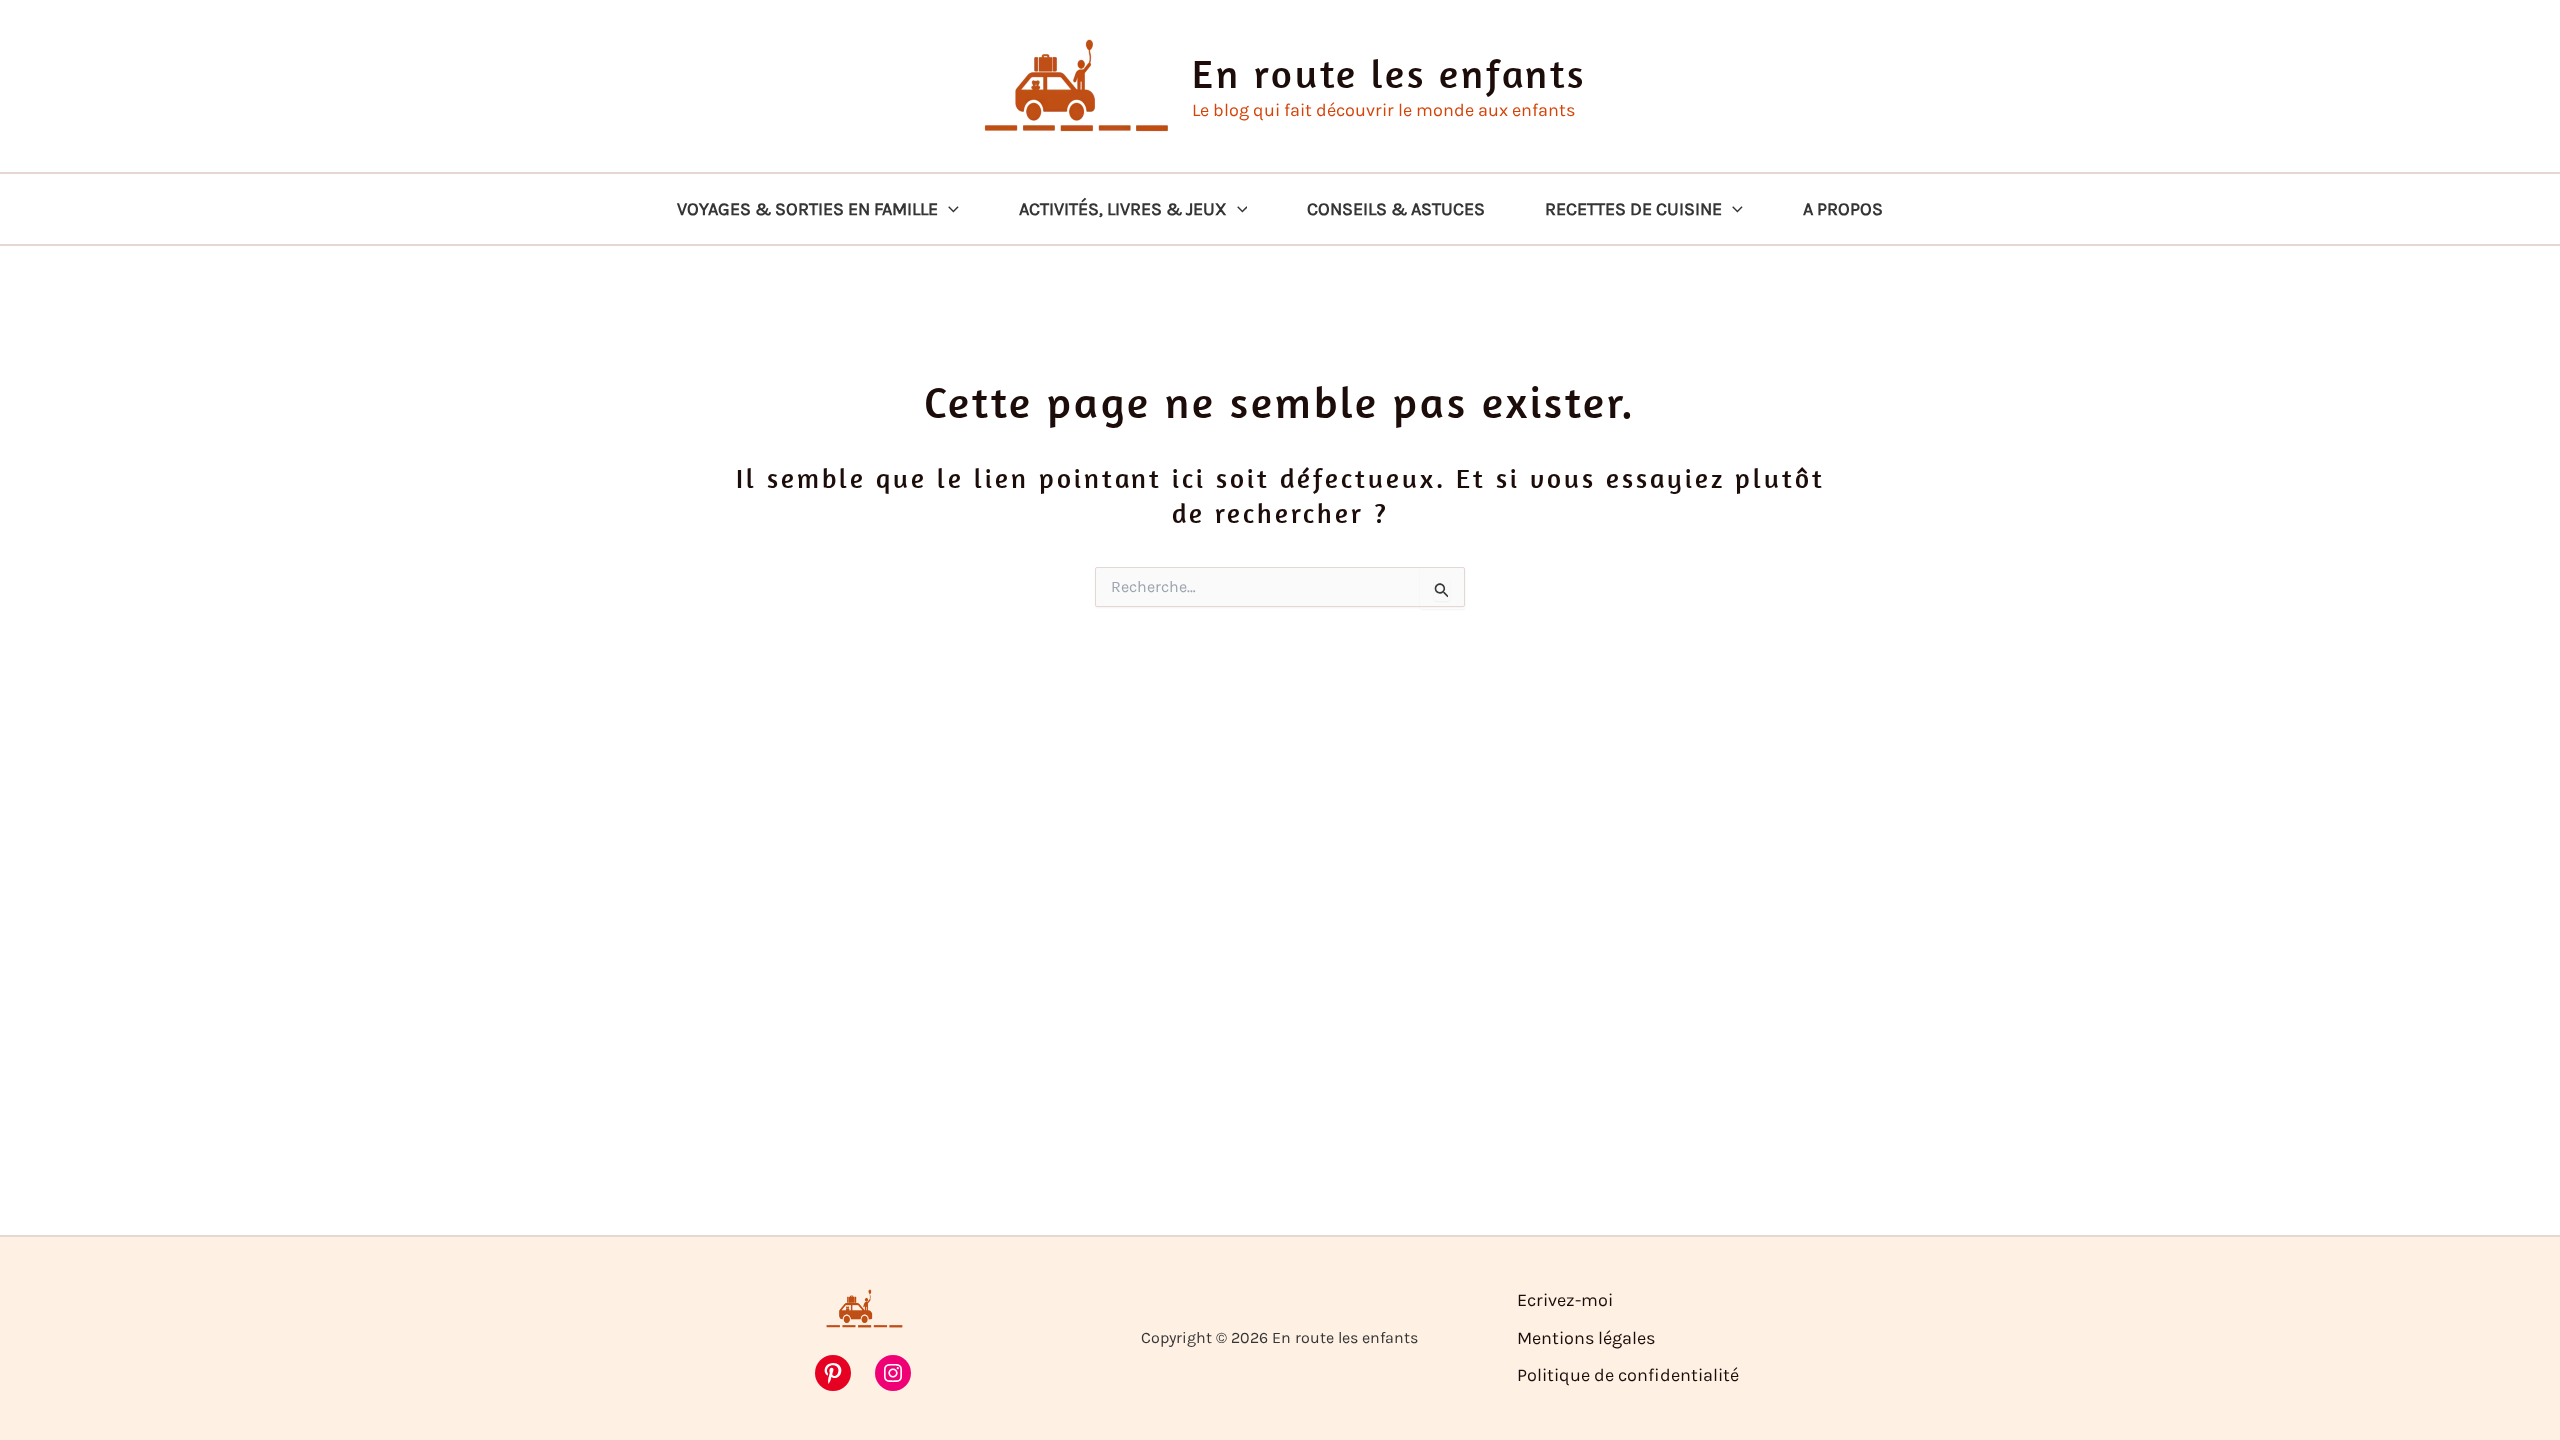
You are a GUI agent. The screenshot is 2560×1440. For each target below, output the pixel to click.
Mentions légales (1586, 1338)
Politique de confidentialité (1628, 1375)
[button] (948, 209)
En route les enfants (1389, 73)
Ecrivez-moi (1565, 1300)
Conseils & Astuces (1396, 209)
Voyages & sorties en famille (807, 209)
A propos (1843, 209)
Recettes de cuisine (1633, 209)
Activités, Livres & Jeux (1123, 209)
